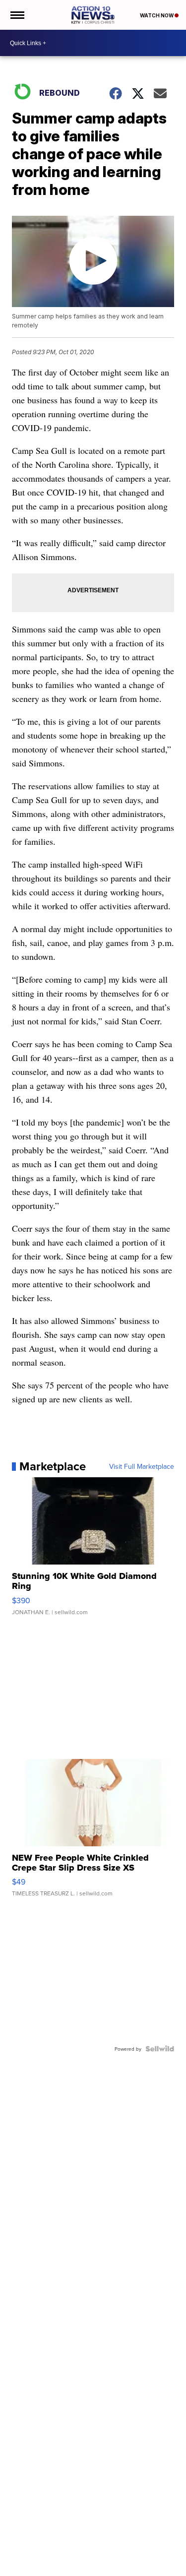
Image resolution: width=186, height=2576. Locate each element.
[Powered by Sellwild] (160, 2049)
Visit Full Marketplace (142, 1466)
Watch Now (157, 15)
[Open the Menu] (17, 15)
